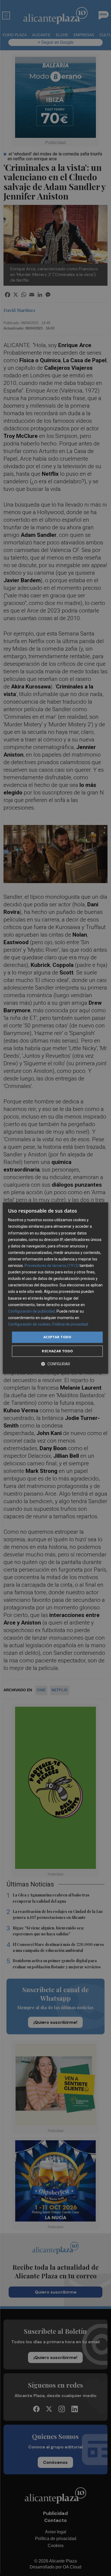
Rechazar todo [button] (57, 1351)
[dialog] (55, 1288)
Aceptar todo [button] (57, 1337)
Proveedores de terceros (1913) (52, 1266)
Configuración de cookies (29, 1324)
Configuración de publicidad (32, 1311)
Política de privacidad (70, 1324)
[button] (55, 1364)
